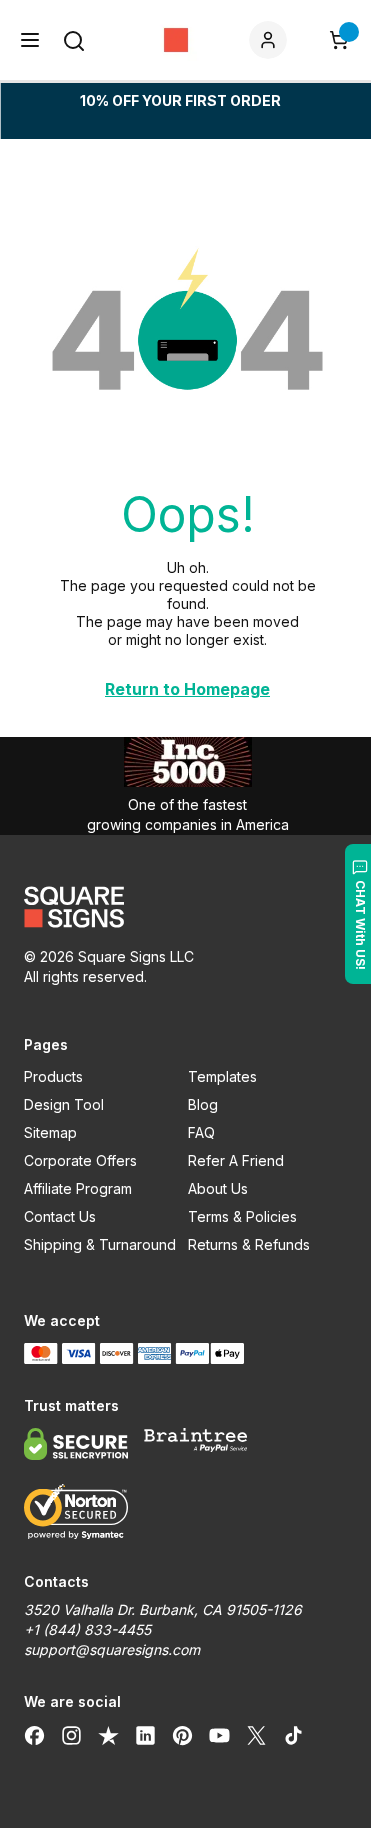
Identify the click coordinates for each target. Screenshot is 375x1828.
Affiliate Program (78, 1188)
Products (53, 1076)
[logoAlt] (187, 907)
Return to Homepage (187, 689)
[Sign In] (272, 40)
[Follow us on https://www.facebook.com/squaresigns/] (34, 1736)
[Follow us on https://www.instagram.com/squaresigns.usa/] (71, 1736)
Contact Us (60, 1216)
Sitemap (50, 1132)
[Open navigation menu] (30, 40)
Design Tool (64, 1104)
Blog (203, 1104)
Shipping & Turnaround (100, 1244)
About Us (218, 1188)
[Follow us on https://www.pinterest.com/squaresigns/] (182, 1736)
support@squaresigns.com (112, 1649)
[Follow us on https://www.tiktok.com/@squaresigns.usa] (293, 1736)
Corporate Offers (80, 1160)
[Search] (74, 41)
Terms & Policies (242, 1216)
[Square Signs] (176, 40)
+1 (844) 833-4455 (87, 1629)
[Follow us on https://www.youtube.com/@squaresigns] (219, 1736)
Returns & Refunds (249, 1244)
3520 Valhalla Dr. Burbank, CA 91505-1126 (163, 1609)
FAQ (201, 1132)
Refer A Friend (236, 1160)
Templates (222, 1076)
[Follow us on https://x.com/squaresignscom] (256, 1736)
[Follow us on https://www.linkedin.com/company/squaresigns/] (145, 1736)
